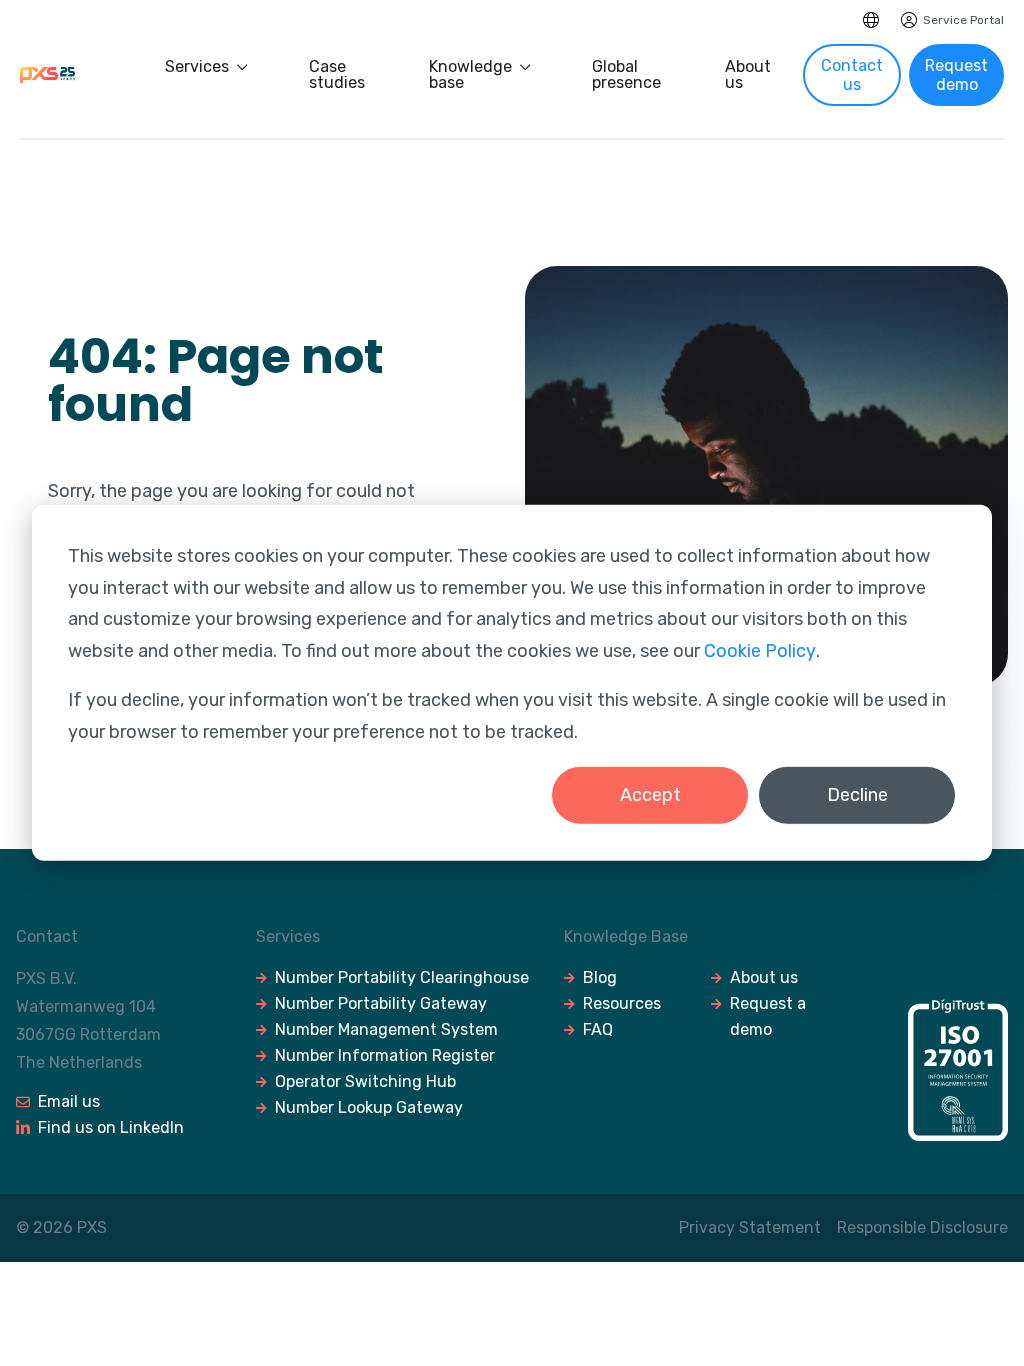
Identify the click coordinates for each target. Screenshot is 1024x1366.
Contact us (852, 75)
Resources (622, 1003)
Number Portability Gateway (381, 1003)
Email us (69, 1101)
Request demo (956, 75)
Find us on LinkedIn (111, 1127)
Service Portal (963, 20)
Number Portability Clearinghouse (402, 977)
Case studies (337, 75)
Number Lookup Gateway (369, 1107)
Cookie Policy (760, 650)
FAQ (598, 1029)
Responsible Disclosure (922, 1227)
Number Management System (386, 1029)
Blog (600, 977)
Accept (650, 795)
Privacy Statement (750, 1227)
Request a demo (768, 1016)
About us (748, 75)
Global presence (626, 75)
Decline (857, 795)
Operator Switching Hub (365, 1081)
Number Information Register (385, 1055)
